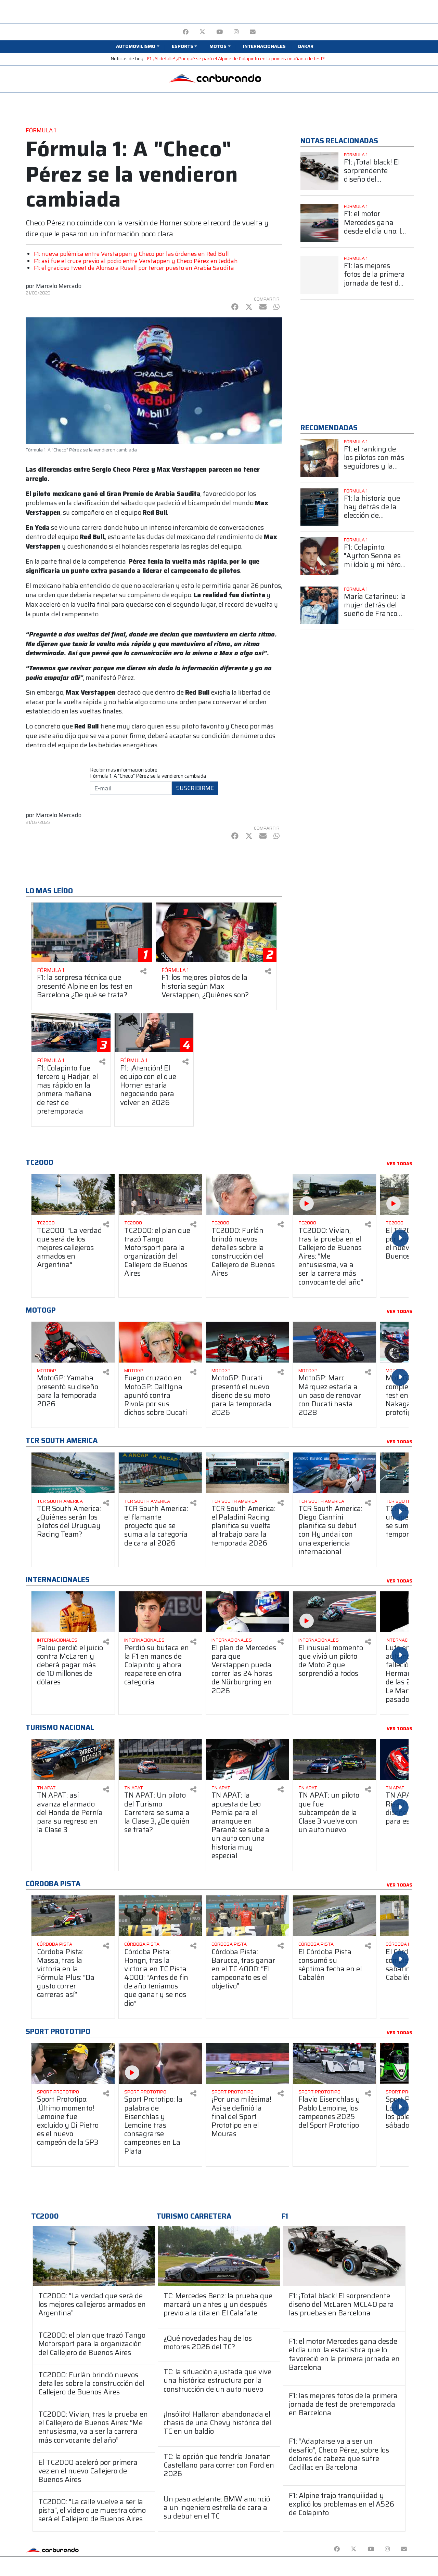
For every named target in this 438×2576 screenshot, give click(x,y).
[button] (138, 47)
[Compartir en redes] (143, 971)
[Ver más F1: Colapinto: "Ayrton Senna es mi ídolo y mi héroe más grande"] (319, 556)
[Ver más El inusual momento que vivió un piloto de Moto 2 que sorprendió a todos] (334, 1612)
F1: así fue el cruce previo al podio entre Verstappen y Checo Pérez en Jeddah (136, 261)
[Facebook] (186, 32)
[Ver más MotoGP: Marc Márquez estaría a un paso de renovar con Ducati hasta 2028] (334, 1342)
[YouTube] (220, 32)
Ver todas (400, 1164)
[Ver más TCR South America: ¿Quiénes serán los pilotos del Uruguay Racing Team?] (73, 1473)
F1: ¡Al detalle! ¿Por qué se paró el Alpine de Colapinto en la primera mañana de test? (236, 59)
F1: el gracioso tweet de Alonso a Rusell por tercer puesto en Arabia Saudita (134, 268)
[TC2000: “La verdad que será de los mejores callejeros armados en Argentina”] (94, 2256)
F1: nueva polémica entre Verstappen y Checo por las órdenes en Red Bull (131, 254)
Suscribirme (195, 788)
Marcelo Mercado (59, 286)
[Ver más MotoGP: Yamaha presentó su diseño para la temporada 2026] (73, 1342)
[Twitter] (202, 32)
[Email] (253, 32)
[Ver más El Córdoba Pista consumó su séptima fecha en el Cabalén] (334, 1916)
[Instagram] (236, 32)
